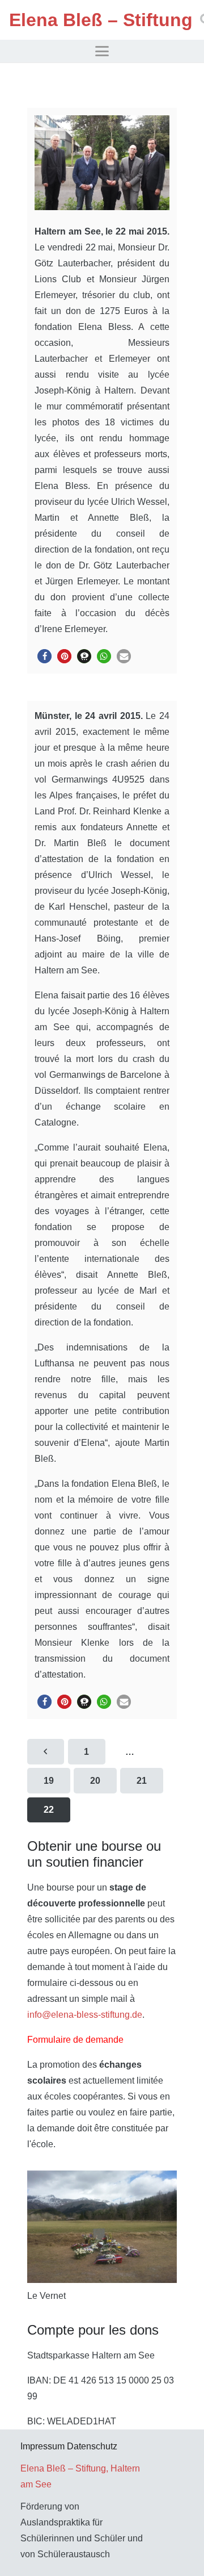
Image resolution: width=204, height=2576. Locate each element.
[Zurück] (46, 1752)
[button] (102, 51)
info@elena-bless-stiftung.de (85, 2015)
